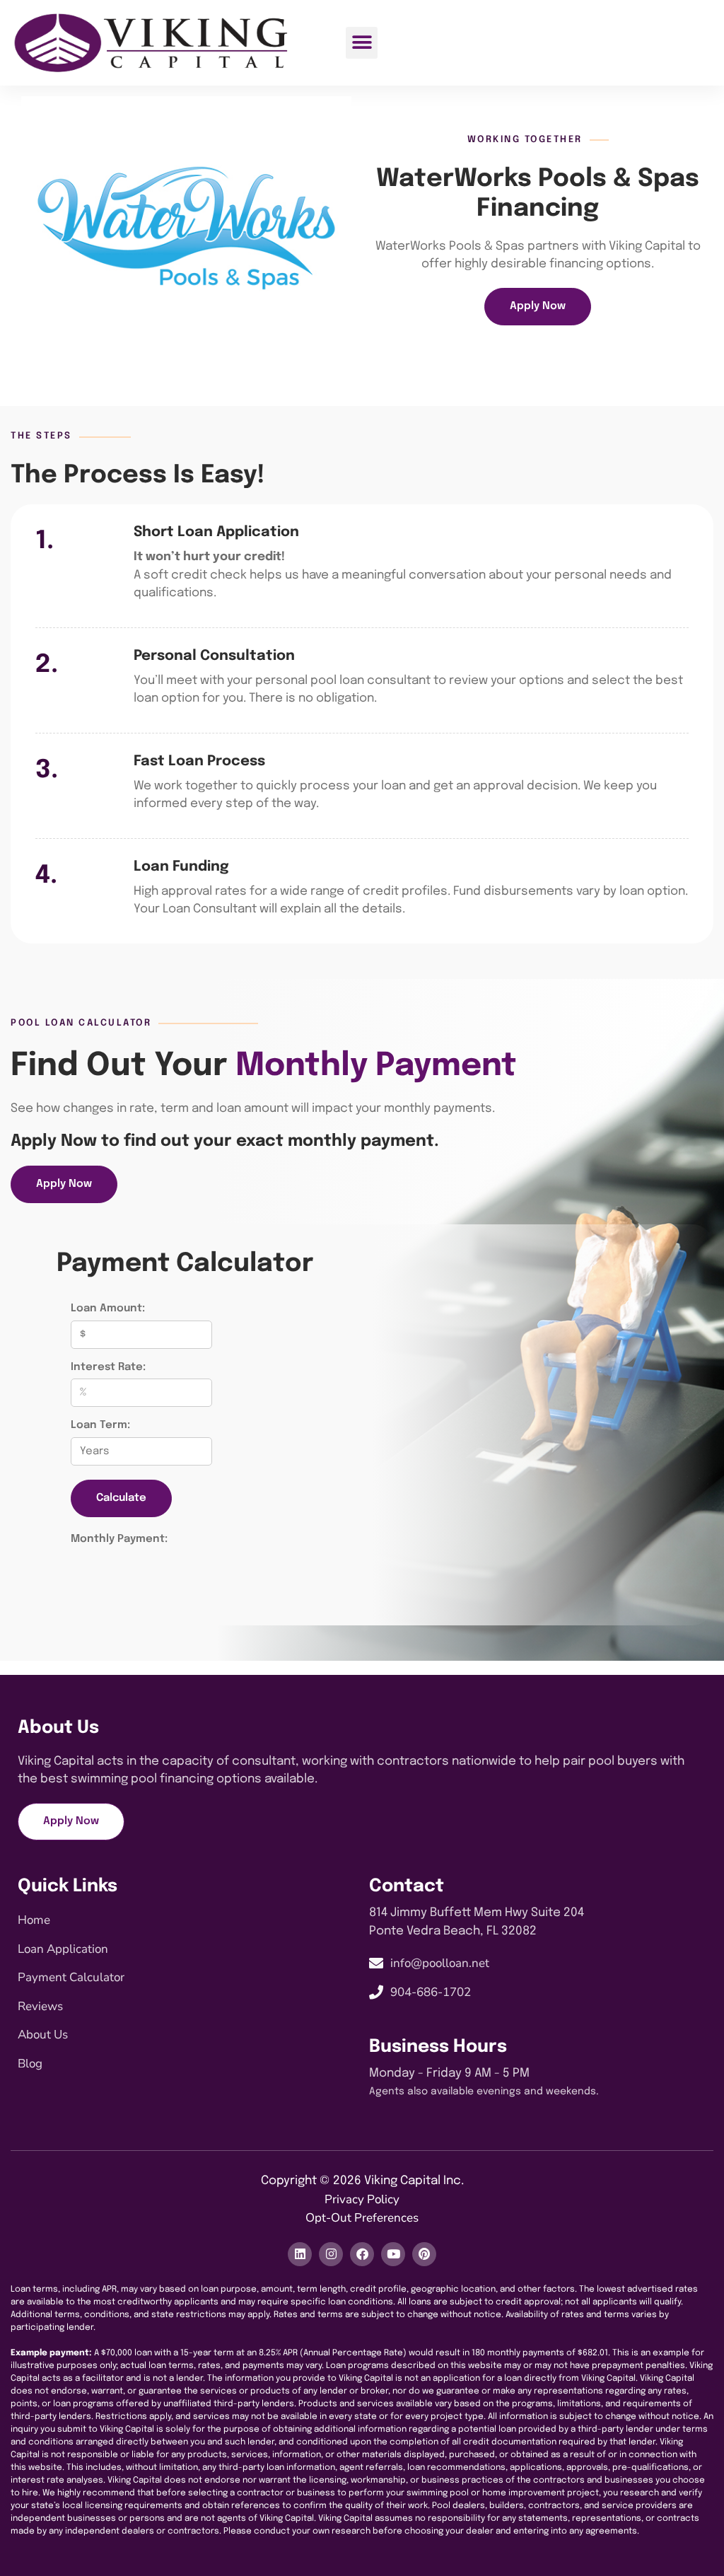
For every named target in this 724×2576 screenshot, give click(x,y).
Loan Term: (100, 1425)
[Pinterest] (424, 2254)
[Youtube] (393, 2254)
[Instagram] (331, 2254)
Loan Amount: (108, 1309)
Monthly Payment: (119, 1539)
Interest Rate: (108, 1367)
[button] (362, 43)
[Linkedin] (300, 2254)
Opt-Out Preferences (362, 2218)
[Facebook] (362, 2254)
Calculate (121, 1498)
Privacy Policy (362, 2199)
